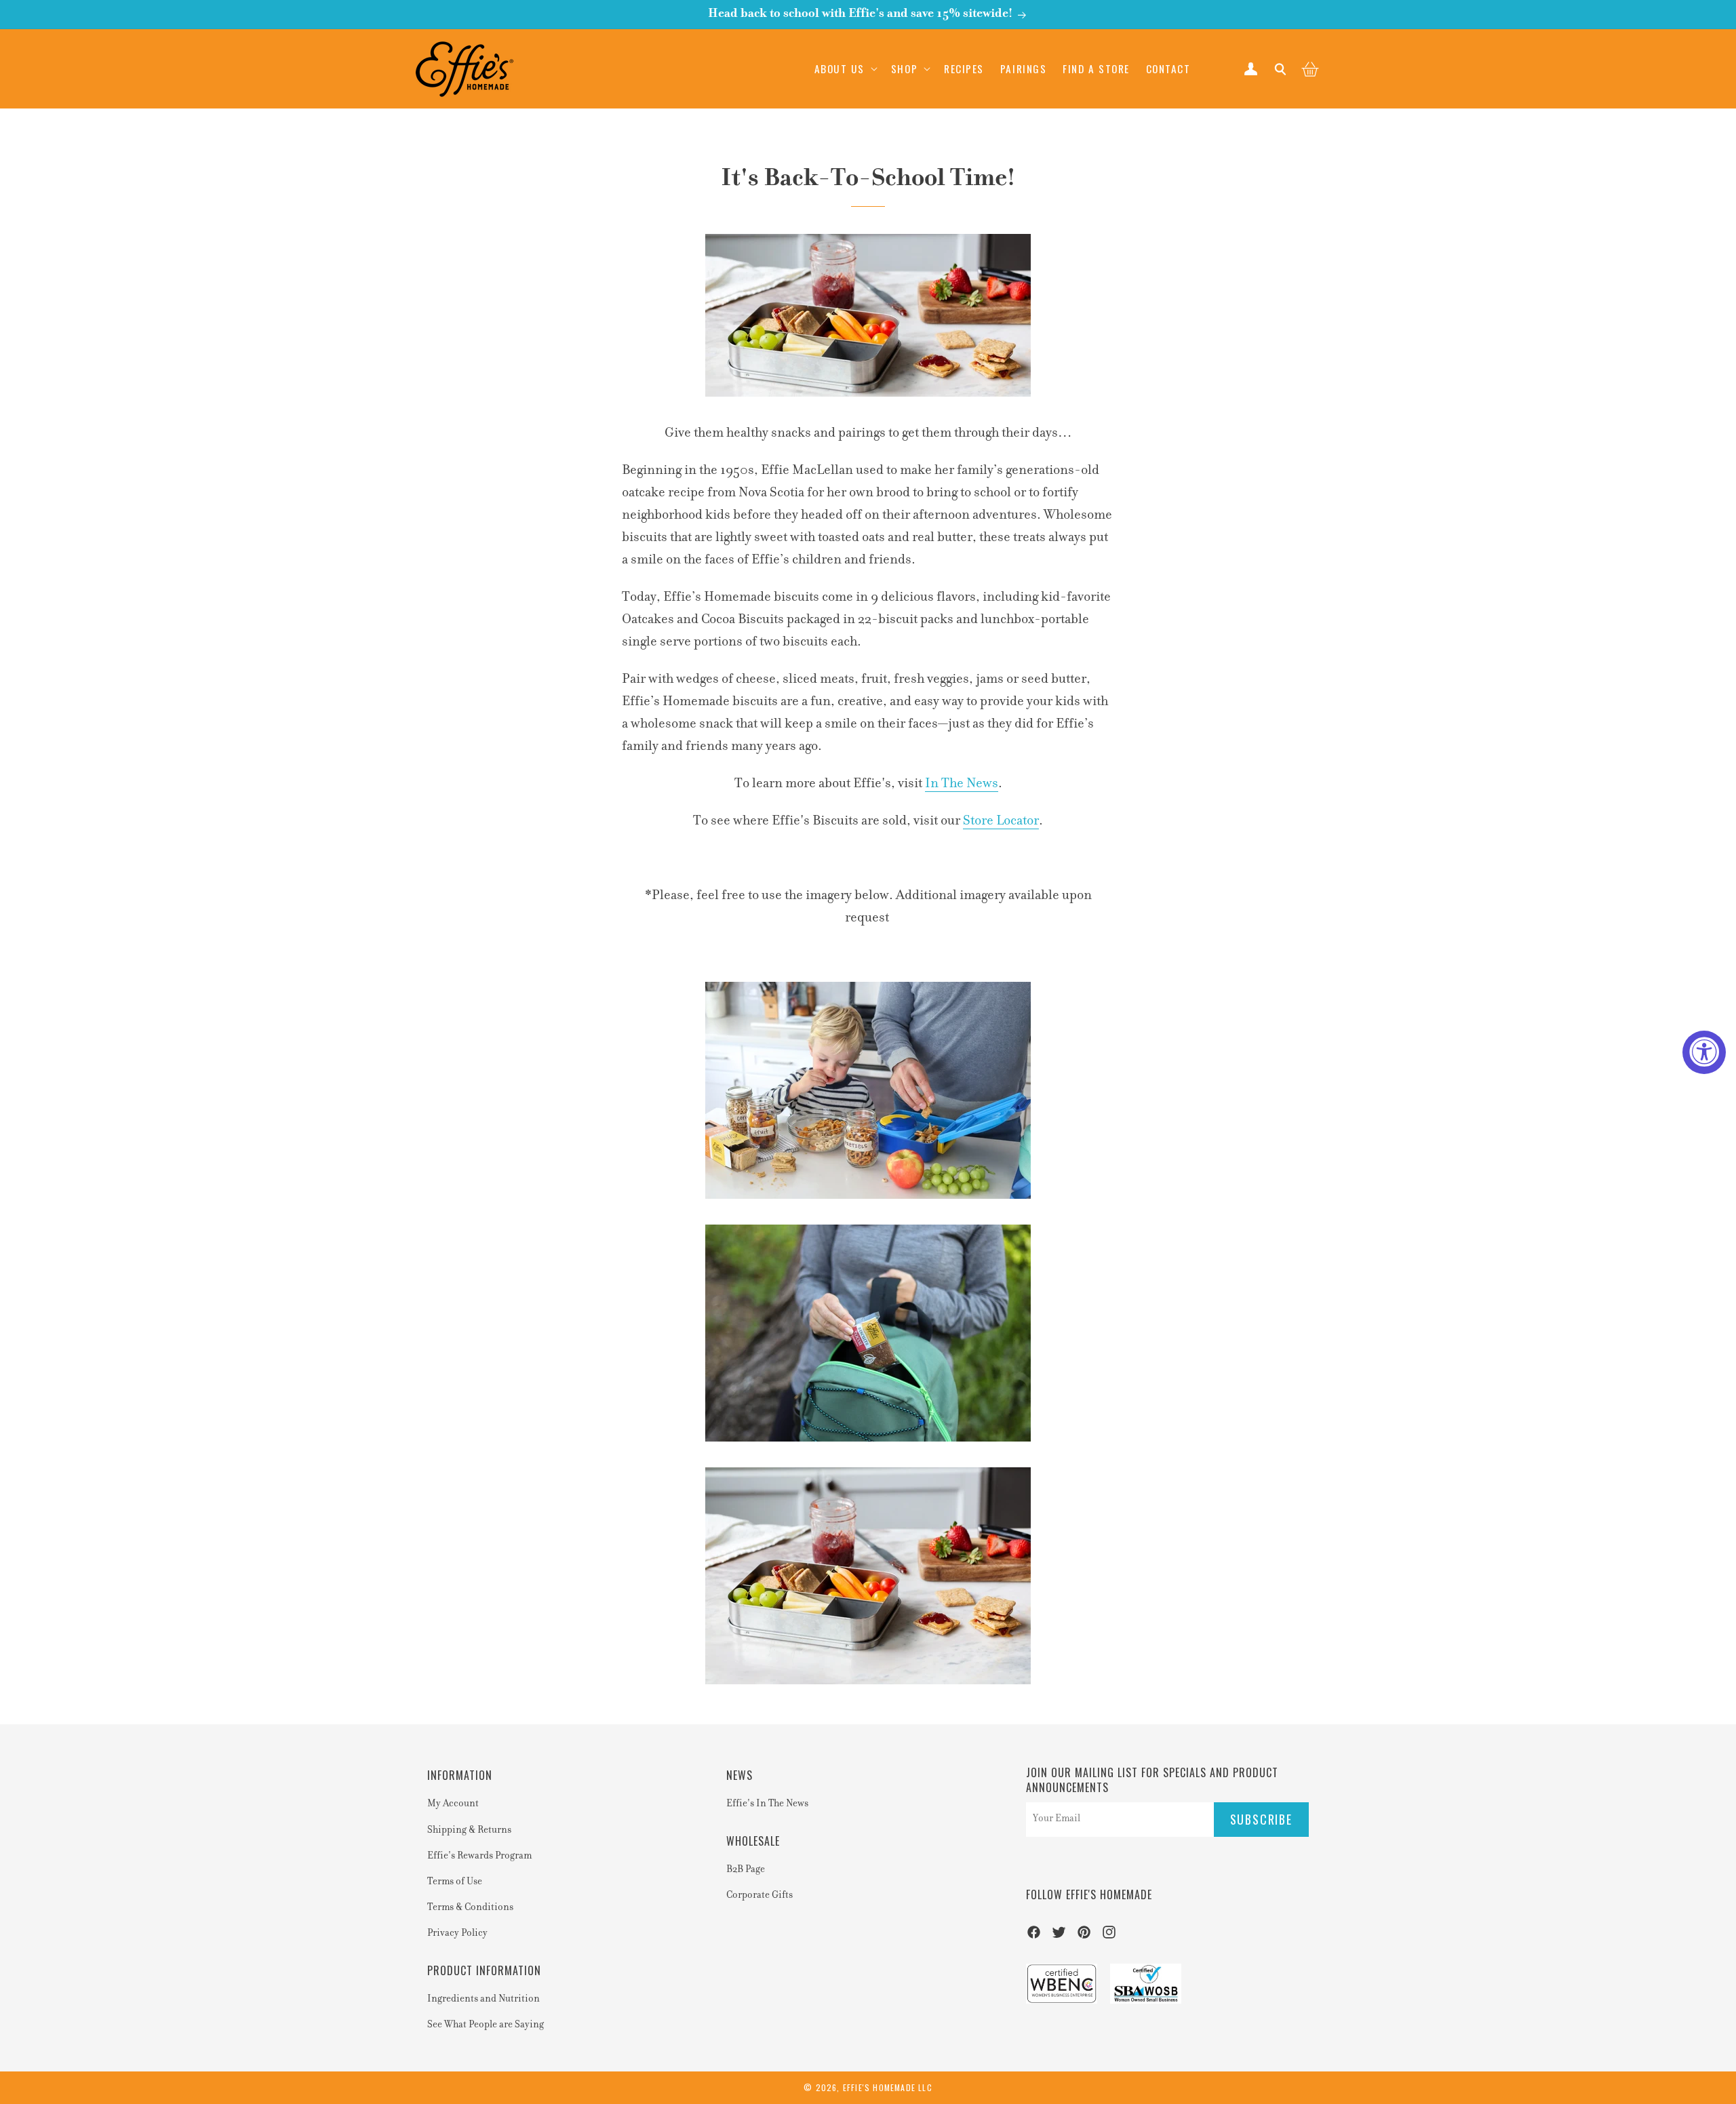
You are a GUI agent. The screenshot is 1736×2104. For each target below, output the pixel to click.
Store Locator (1001, 821)
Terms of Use (455, 1882)
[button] (845, 68)
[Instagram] (1109, 1937)
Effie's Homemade (879, 2087)
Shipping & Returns (469, 1831)
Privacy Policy (457, 1934)
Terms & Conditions (470, 1908)
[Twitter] (1059, 1937)
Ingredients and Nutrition (484, 2000)
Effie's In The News (767, 1804)
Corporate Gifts (759, 1896)
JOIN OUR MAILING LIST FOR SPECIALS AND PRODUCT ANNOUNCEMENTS (1152, 1780)
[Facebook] (1034, 1937)
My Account (453, 1804)
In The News (962, 784)
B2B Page (746, 1870)
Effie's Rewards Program (479, 1857)
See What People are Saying (486, 2025)
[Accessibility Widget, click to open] (1704, 1052)
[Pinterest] (1084, 1937)
